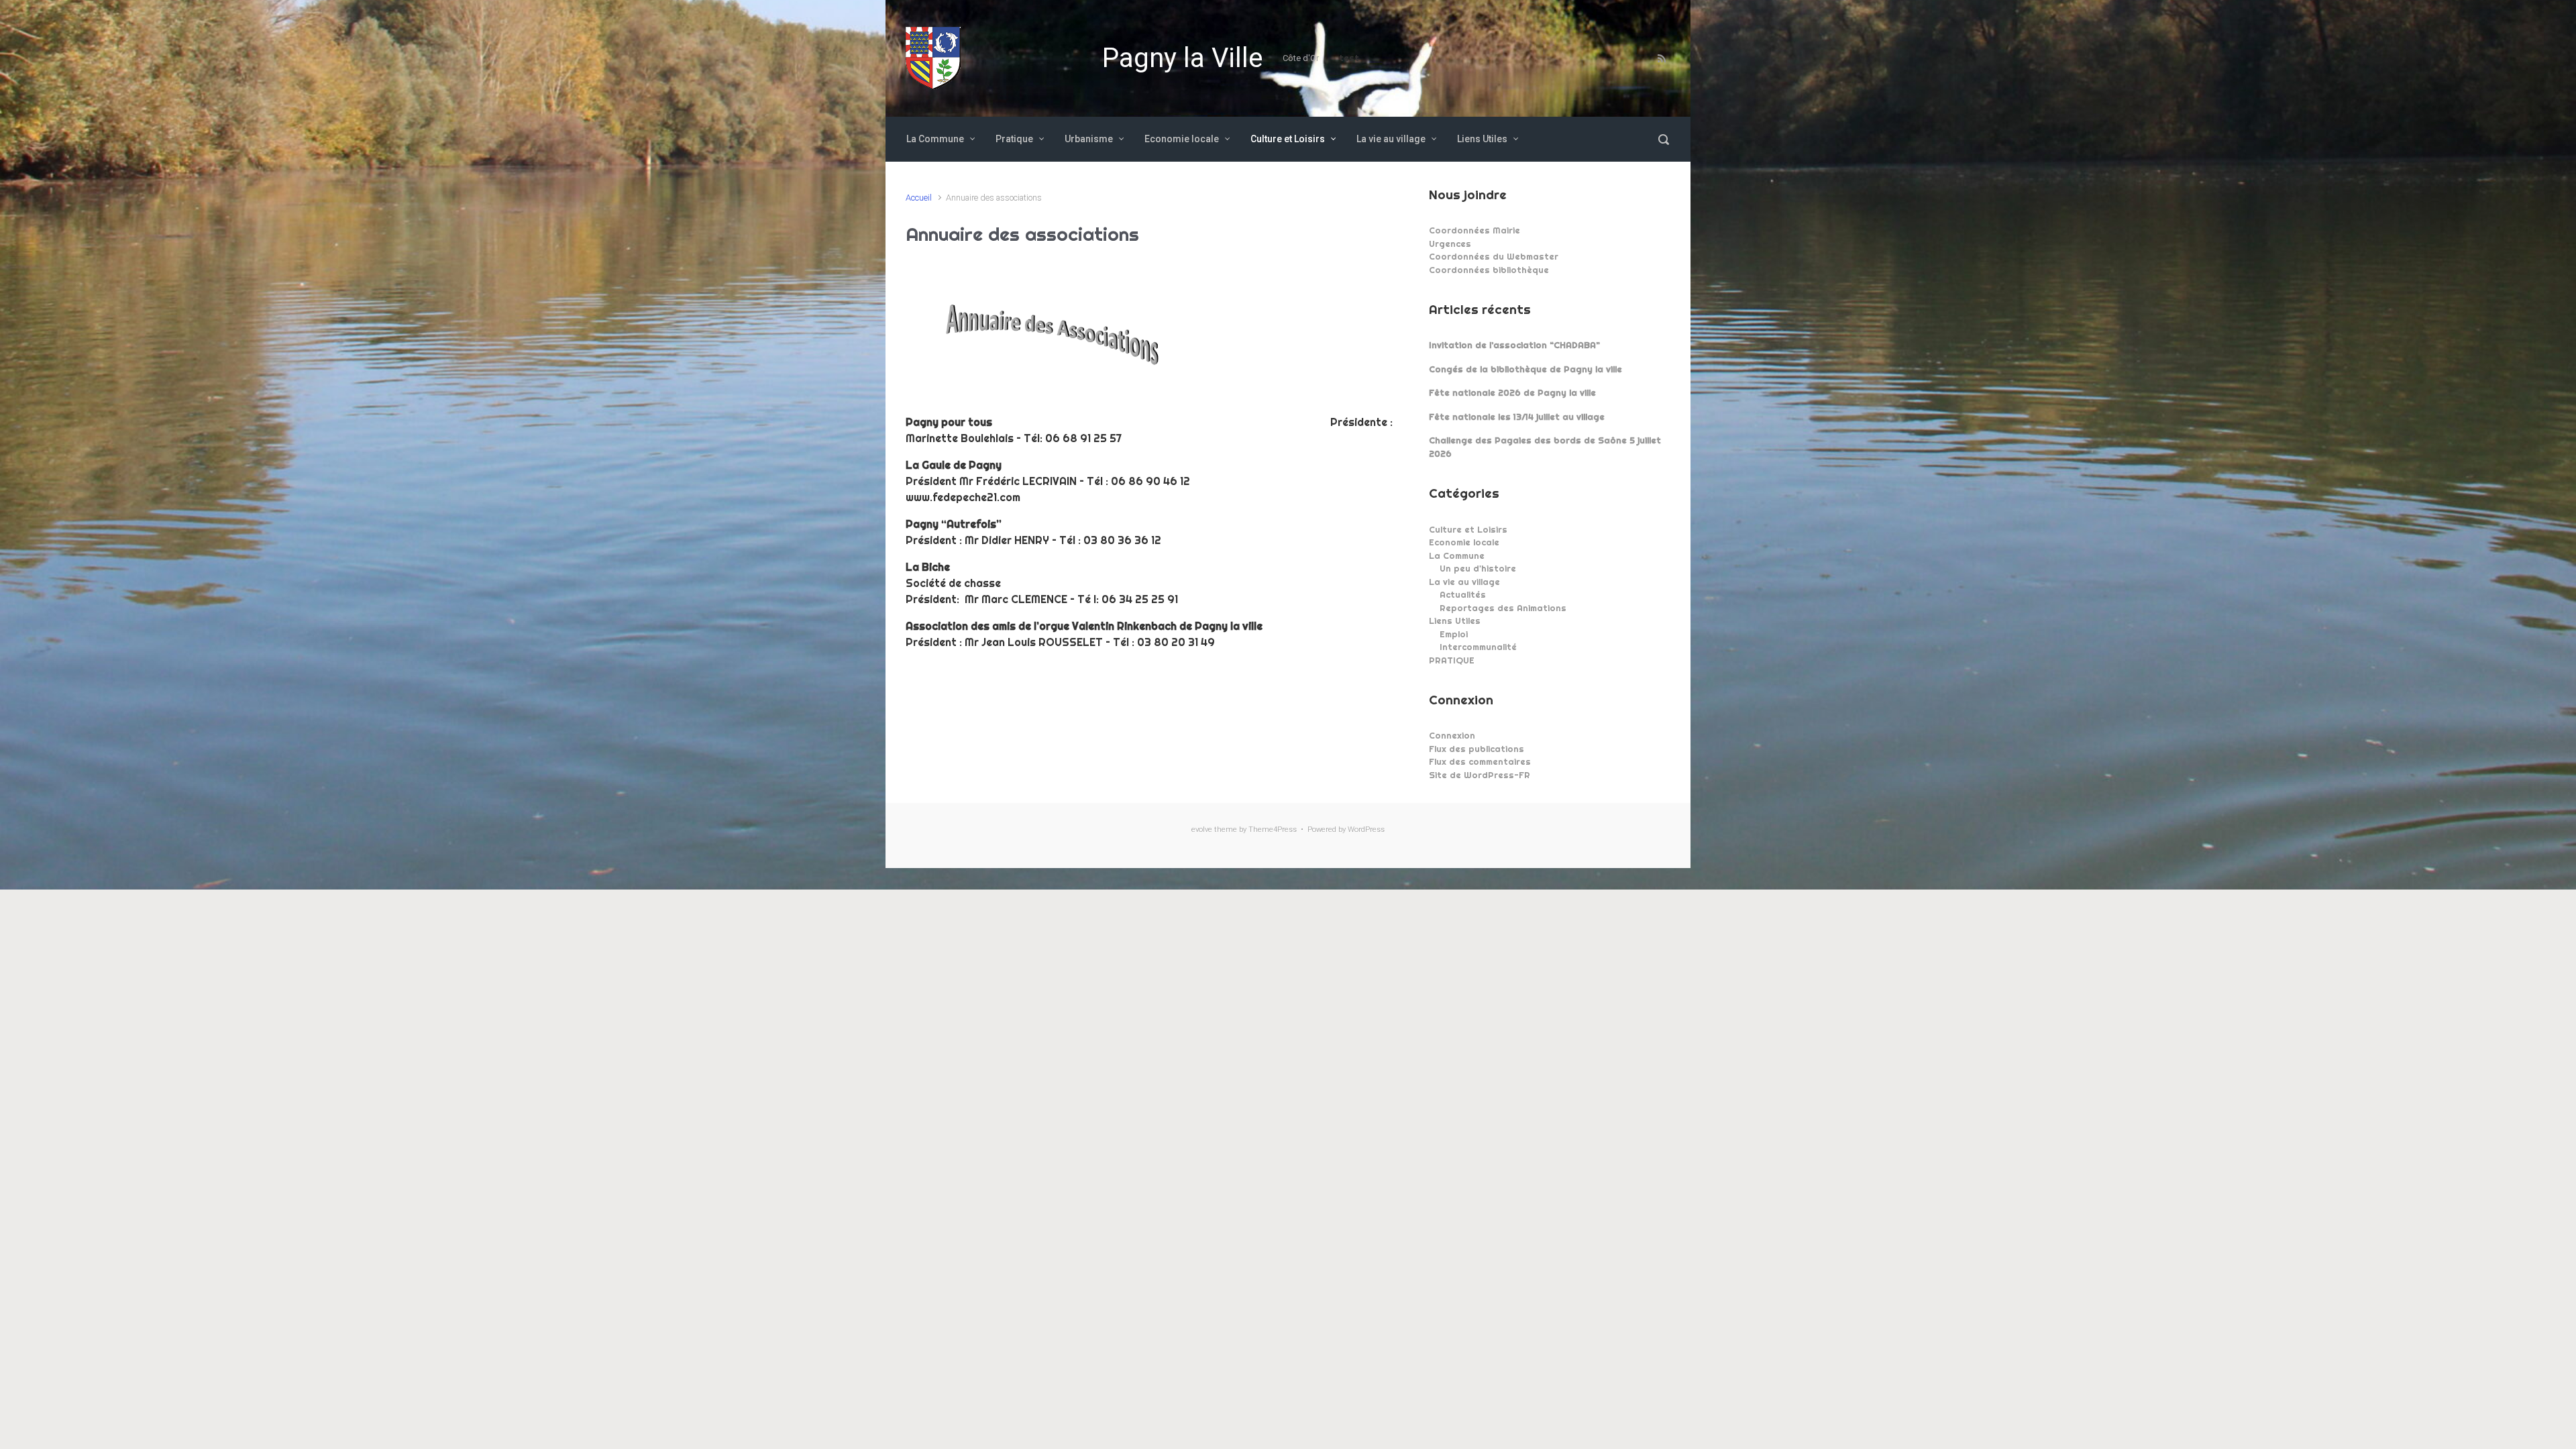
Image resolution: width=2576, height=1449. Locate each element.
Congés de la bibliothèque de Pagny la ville (1525, 369)
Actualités (1463, 594)
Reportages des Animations (1503, 608)
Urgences (1450, 244)
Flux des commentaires (1480, 761)
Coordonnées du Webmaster (1494, 256)
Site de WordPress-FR (1480, 775)
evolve (1202, 829)
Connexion (1452, 735)
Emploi (1454, 634)
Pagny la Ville (1182, 58)
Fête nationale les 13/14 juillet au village (1517, 417)
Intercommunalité (1478, 647)
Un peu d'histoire (1478, 568)
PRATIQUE (1452, 660)
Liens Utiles (1455, 621)
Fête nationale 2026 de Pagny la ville (1512, 392)
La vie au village (1464, 582)
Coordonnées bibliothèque (1489, 270)
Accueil (919, 198)
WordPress (1366, 829)
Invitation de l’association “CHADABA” (1514, 345)
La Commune (1457, 555)
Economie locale (1464, 542)
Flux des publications (1477, 749)
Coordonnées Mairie (1474, 230)
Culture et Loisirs (1468, 529)
